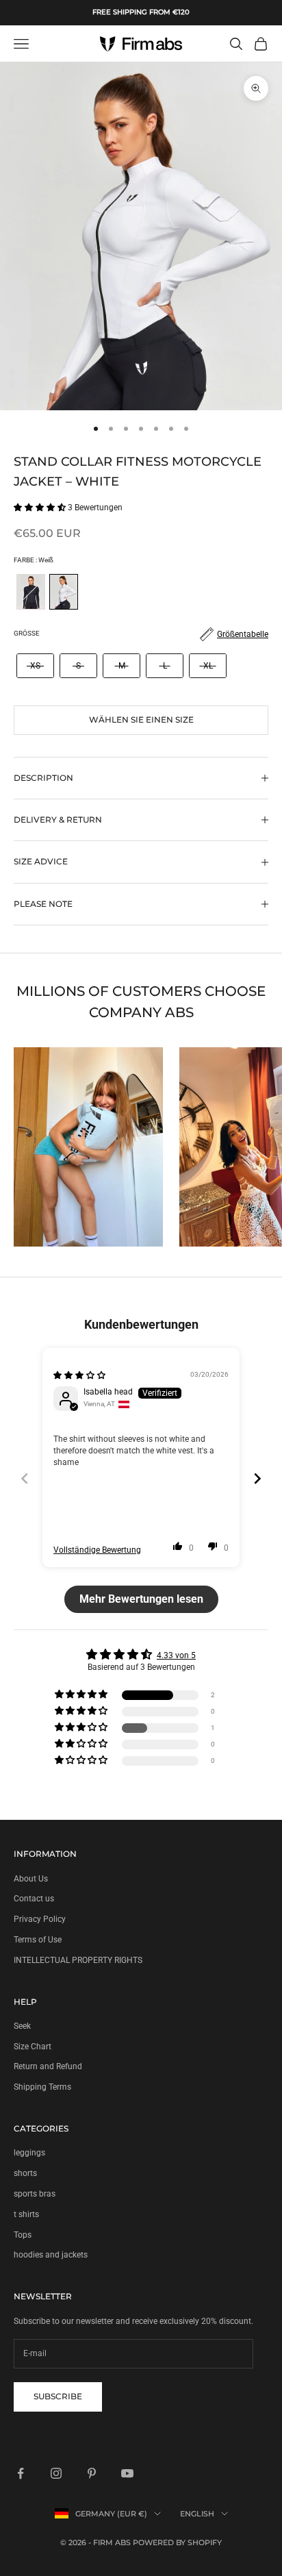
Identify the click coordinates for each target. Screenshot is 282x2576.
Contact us (34, 1899)
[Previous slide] (25, 1478)
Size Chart (33, 2047)
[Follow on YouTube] (127, 2473)
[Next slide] (257, 1478)
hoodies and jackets (51, 2255)
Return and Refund (48, 2066)
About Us (31, 1879)
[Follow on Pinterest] (92, 2473)
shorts (25, 2173)
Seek (22, 2026)
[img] (79, 1375)
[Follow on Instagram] (56, 2473)
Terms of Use (38, 1940)
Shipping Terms (42, 2087)
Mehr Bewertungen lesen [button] (141, 1599)
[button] (41, 508)
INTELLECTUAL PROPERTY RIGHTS (78, 1960)
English (197, 2514)
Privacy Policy (40, 1919)
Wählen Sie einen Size (141, 720)
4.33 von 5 (176, 1655)
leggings (29, 2153)
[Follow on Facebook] (21, 2473)
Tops (23, 2235)
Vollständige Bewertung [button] (97, 1550)
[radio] (29, 592)
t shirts (26, 2214)
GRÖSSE (27, 633)
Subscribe (58, 2396)
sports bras (35, 2194)
